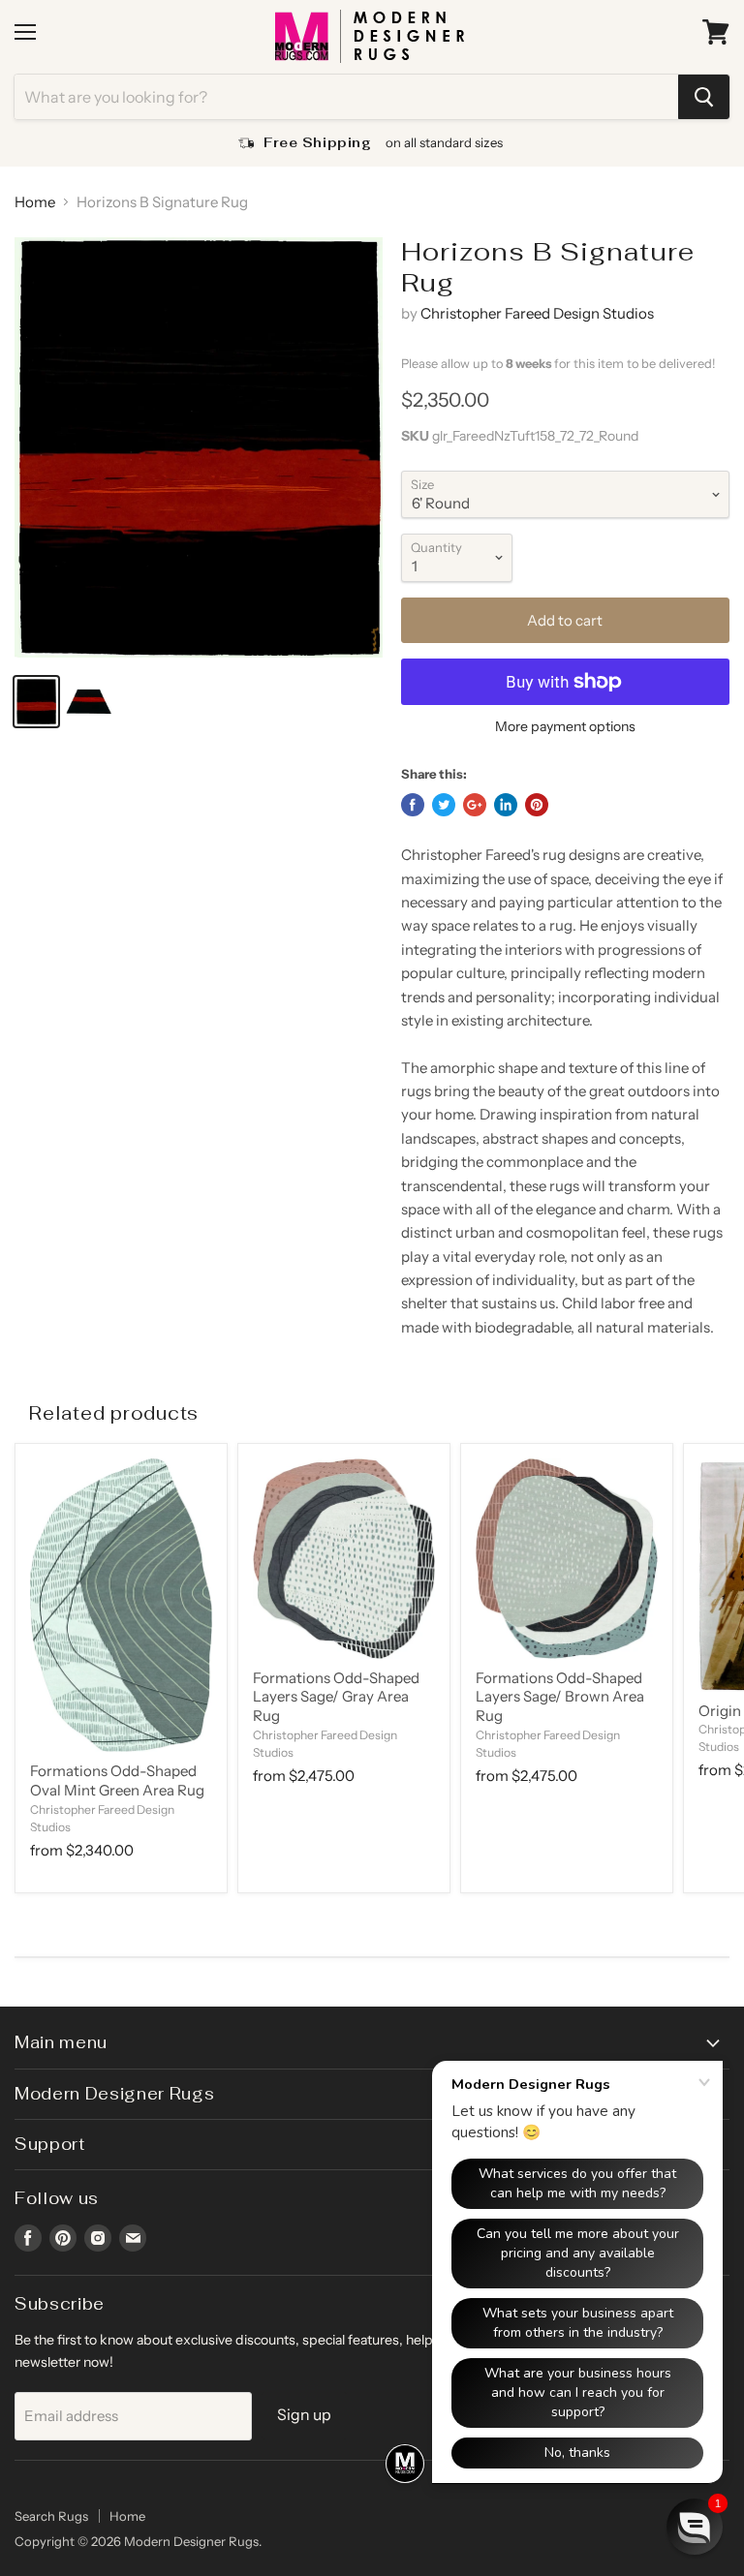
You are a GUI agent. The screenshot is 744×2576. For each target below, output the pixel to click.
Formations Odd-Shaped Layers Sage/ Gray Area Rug (336, 1697)
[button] (695, 2527)
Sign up (304, 2415)
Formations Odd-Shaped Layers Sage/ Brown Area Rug (560, 1697)
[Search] (704, 97)
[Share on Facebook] (413, 805)
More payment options (565, 726)
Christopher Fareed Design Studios (537, 313)
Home (35, 202)
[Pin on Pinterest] (537, 805)
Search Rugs (51, 2516)
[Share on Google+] (475, 805)
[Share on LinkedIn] (506, 805)
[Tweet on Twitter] (444, 805)
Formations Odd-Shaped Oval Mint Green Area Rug (117, 1780)
